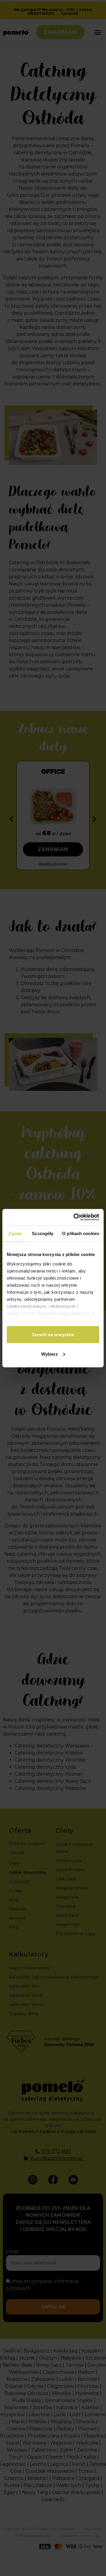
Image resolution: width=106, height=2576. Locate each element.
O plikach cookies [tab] (81, 1233)
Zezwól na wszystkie (53, 1335)
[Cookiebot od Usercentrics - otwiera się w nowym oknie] (75, 1217)
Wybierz (50, 1354)
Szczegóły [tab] (43, 1233)
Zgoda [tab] (15, 1233)
